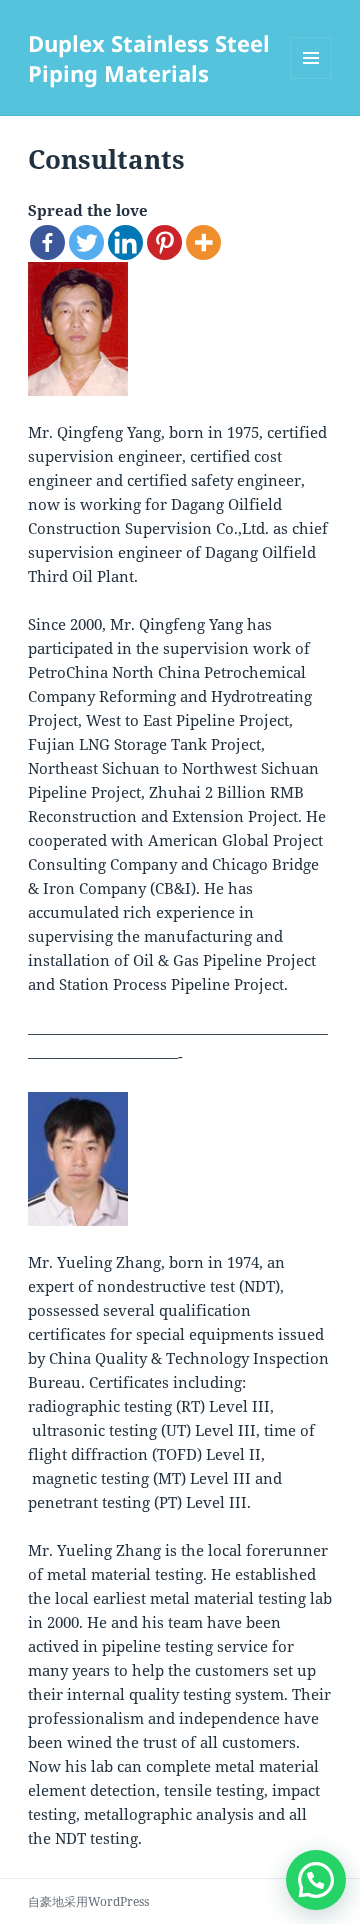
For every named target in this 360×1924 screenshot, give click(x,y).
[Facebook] (47, 242)
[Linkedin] (125, 242)
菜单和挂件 (311, 78)
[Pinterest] (164, 242)
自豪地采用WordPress (88, 1901)
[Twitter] (86, 242)
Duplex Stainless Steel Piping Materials (149, 58)
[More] (203, 242)
